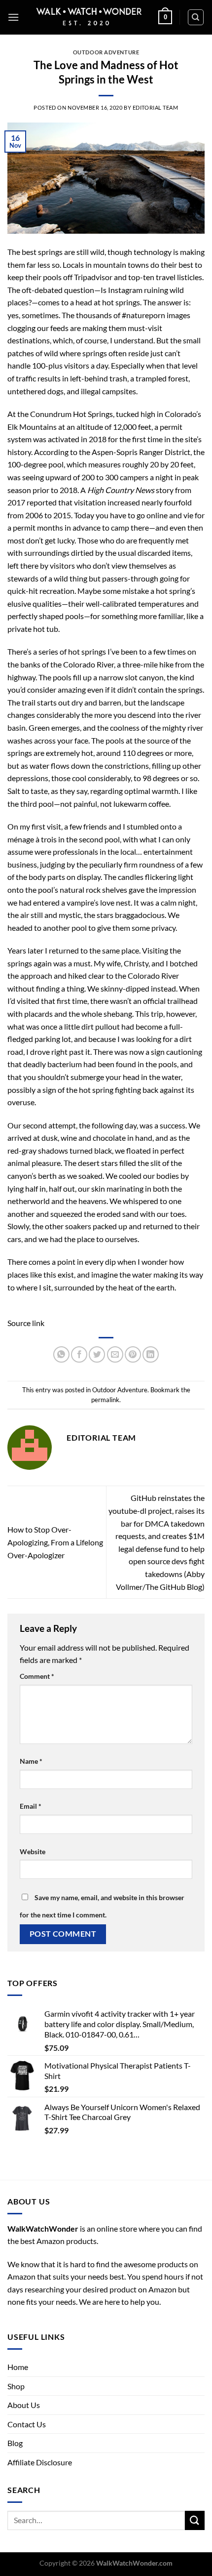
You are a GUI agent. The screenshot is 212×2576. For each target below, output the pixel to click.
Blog (15, 2443)
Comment (37, 1676)
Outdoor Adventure (106, 52)
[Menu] (13, 17)
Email (31, 1806)
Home (18, 2367)
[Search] (196, 17)
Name (31, 1761)
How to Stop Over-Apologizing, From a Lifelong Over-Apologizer (55, 1542)
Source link (26, 1323)
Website (33, 1851)
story (165, 490)
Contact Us (27, 2424)
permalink (105, 1400)
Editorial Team (156, 107)
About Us (24, 2405)
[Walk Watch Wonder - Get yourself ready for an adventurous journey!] (89, 17)
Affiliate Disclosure (40, 2462)
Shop (16, 2386)
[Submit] (195, 2520)
